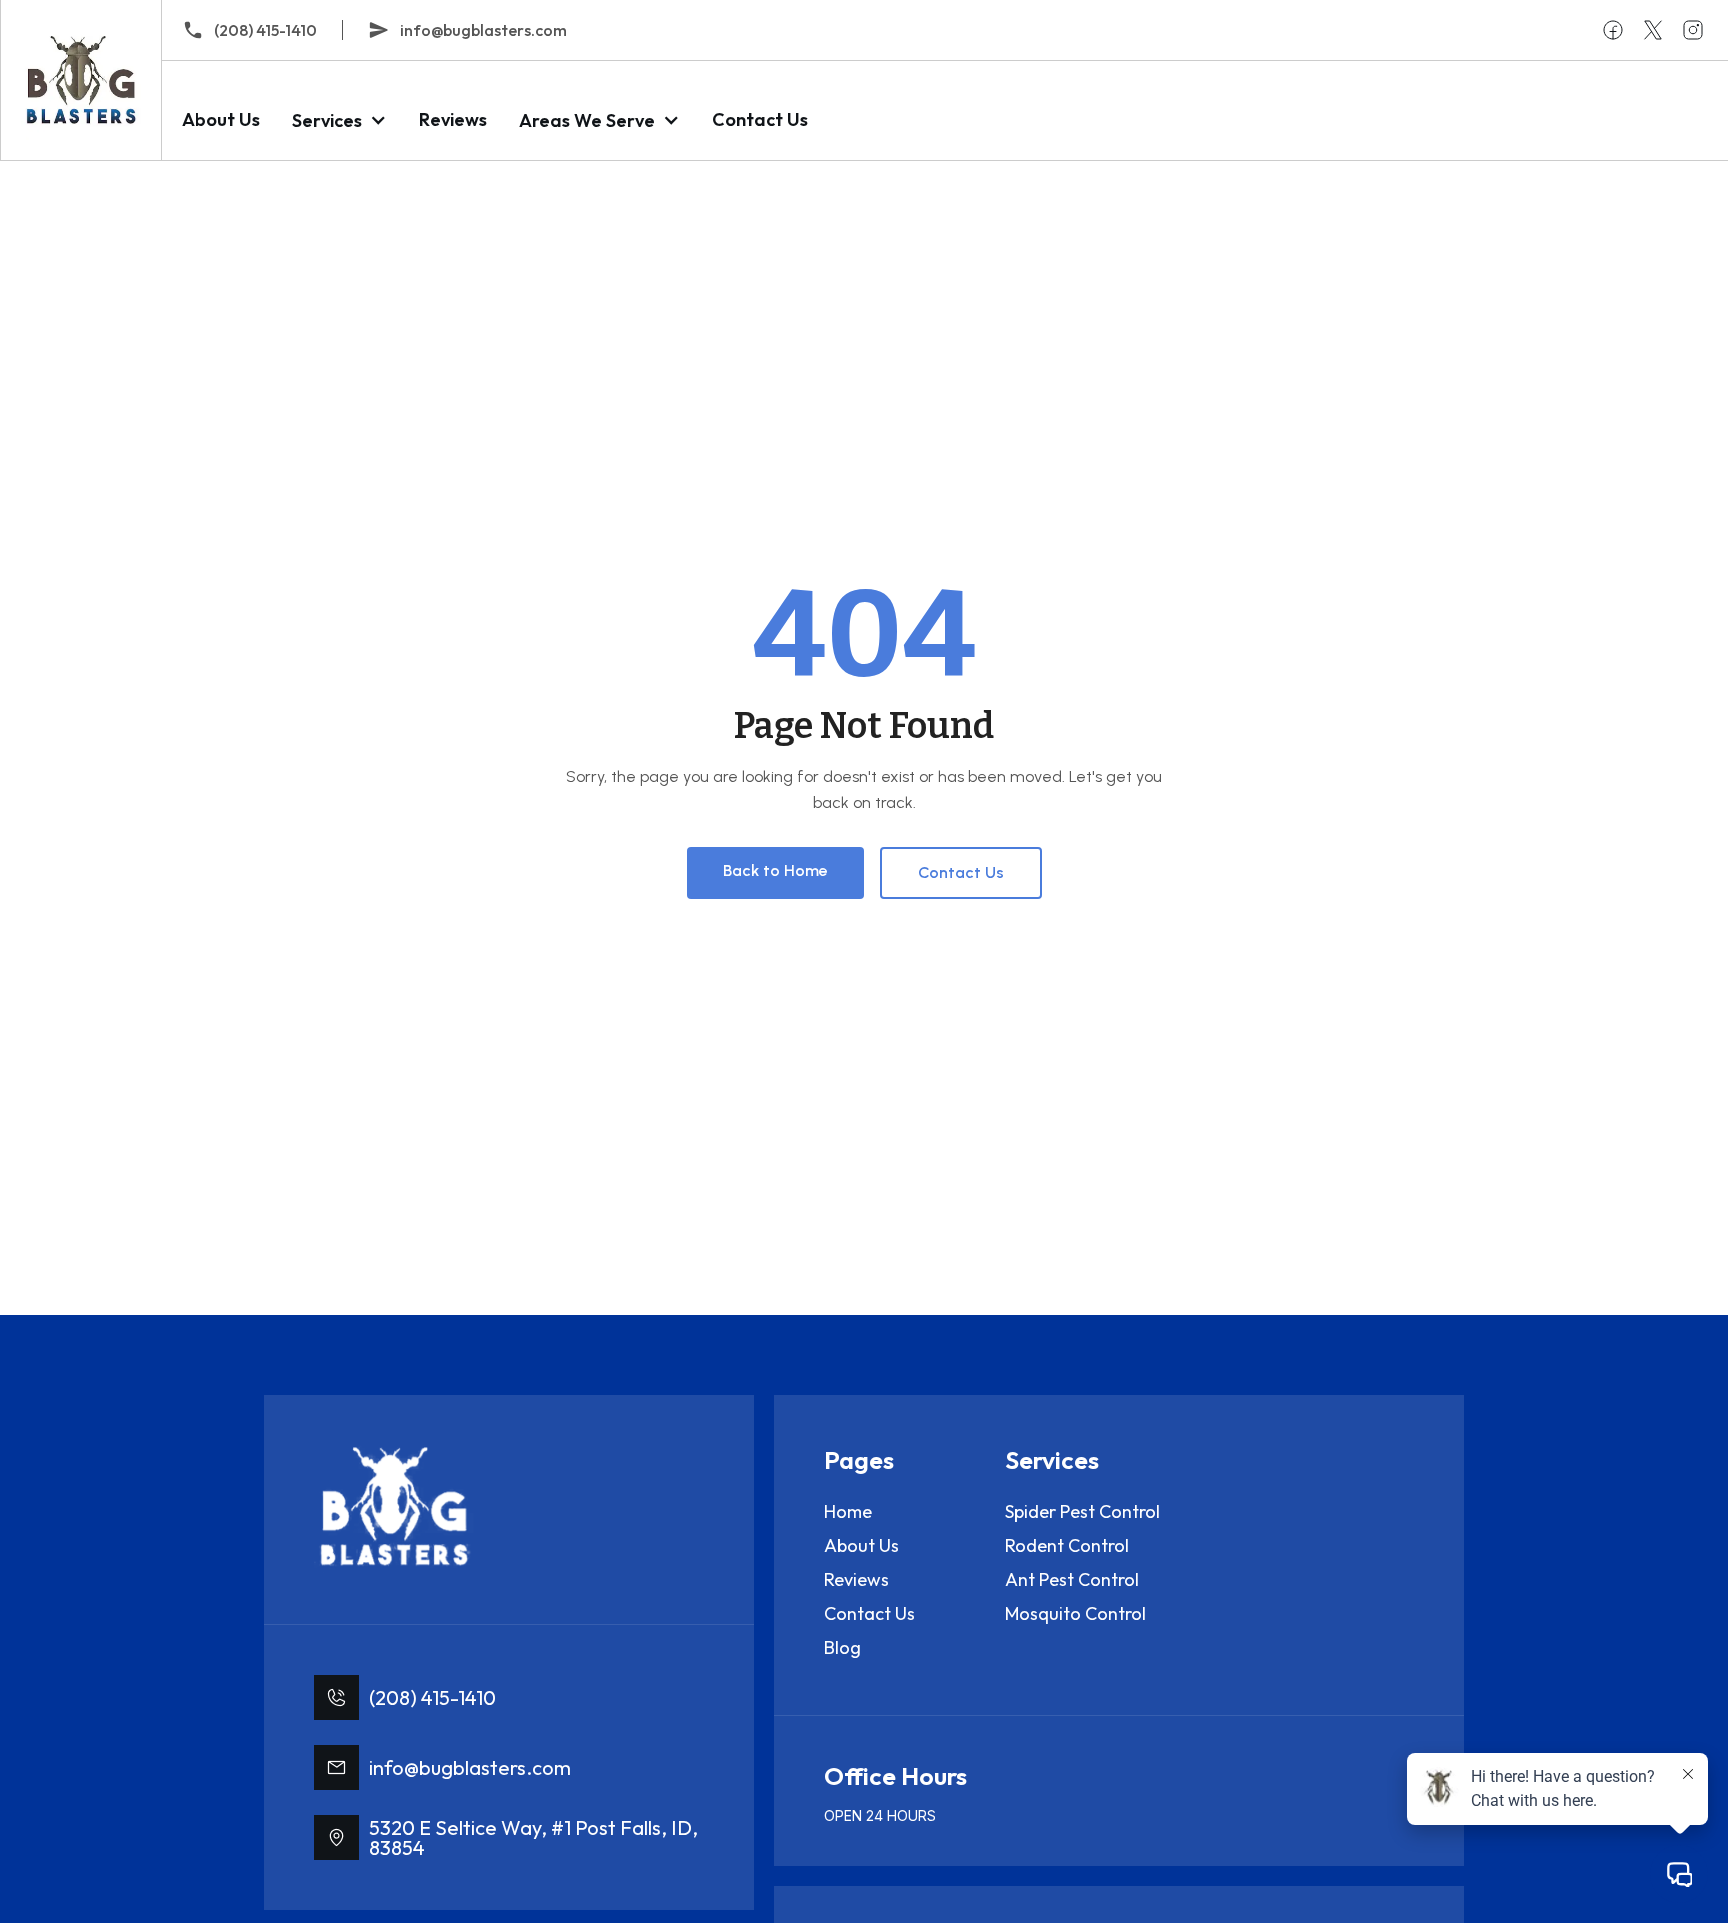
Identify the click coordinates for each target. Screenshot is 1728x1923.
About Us (221, 119)
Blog (842, 1647)
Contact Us (760, 119)
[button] (339, 120)
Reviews (453, 119)
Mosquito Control (1075, 1613)
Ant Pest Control (1072, 1579)
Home (848, 1511)
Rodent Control (1067, 1545)
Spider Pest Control (1082, 1511)
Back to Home (775, 870)
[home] (80, 80)
